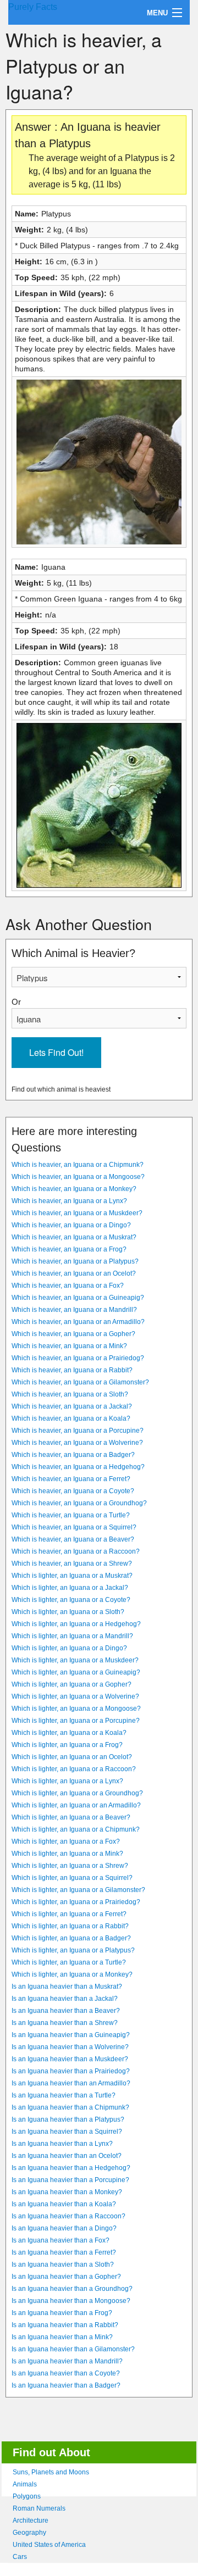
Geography (29, 2533)
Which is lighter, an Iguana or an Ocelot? (72, 1757)
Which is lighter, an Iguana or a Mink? (67, 1854)
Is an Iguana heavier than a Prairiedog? (71, 2071)
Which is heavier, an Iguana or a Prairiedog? (78, 1358)
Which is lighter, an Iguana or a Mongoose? (76, 1709)
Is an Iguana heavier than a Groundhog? (72, 2289)
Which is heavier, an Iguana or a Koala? (71, 1418)
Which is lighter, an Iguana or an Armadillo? (76, 1805)
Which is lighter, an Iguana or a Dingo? (69, 1648)
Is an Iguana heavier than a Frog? (62, 2313)
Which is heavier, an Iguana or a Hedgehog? (78, 1467)
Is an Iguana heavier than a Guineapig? (71, 2035)
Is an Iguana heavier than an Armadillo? (71, 2083)
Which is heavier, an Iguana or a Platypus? (75, 1261)
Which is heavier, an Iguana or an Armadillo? (78, 1322)
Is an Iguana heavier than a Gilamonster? (73, 2349)
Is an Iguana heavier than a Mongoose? (71, 2301)
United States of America (49, 2545)
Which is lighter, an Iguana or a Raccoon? (74, 1769)
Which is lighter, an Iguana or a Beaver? (71, 1817)
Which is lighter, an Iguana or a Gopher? (71, 1684)
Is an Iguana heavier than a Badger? (66, 2385)
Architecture (31, 2521)
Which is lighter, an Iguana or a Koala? (69, 1733)
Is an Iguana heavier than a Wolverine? (70, 2047)
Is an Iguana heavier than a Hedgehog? (71, 2168)
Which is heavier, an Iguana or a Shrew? (72, 1564)
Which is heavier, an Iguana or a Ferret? (71, 1479)
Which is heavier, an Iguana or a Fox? (68, 1286)
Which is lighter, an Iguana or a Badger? (71, 1938)
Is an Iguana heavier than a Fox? (61, 2240)
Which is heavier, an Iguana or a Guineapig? (78, 1298)
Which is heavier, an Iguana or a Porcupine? (78, 1431)
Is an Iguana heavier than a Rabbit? (65, 2325)
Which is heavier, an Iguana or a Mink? (69, 1346)
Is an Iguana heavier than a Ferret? (64, 2252)
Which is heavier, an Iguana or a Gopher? (73, 1334)
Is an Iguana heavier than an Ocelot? (67, 2156)
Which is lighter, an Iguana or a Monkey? (72, 1974)
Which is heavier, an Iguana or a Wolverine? (77, 1443)
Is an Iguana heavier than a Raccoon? (68, 2216)
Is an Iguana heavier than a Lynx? (62, 2144)
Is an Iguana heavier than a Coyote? (66, 2373)
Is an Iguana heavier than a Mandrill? (67, 2361)
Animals (25, 2484)
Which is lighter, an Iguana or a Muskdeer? (75, 1660)
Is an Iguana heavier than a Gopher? (66, 2277)
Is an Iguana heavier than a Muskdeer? (70, 2059)
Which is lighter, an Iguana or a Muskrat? (72, 1576)
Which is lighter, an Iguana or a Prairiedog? (76, 1902)
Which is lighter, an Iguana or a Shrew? (70, 1866)
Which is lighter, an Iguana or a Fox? (66, 1841)
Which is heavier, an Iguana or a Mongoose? (78, 1177)
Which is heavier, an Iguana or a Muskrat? (74, 1237)
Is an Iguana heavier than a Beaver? (66, 2011)
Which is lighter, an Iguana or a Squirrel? (72, 1878)
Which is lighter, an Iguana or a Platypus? (73, 1950)
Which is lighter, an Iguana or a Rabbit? (70, 1926)
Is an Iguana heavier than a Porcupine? (70, 2180)
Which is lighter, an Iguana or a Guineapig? (76, 1672)
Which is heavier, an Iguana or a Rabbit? (72, 1370)
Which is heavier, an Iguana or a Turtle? (71, 1515)
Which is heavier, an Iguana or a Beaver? (73, 1539)
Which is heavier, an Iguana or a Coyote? (73, 1491)
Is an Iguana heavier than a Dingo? (64, 2228)
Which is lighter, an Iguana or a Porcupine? (76, 1721)
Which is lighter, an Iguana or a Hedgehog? (76, 1624)
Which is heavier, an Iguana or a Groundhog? (79, 1503)
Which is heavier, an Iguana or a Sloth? (70, 1394)
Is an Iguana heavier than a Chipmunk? (70, 2107)
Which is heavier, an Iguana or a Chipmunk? (78, 1165)
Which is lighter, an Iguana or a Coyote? (71, 1600)
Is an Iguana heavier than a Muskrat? (67, 1987)
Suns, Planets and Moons (51, 2472)
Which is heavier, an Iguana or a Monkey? (74, 1189)
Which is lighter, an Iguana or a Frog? (67, 1745)
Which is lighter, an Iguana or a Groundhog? (77, 1793)
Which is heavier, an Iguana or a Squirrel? (74, 1527)
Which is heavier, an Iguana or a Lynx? (69, 1201)
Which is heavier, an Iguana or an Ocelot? (74, 1273)
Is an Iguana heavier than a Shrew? (65, 2023)
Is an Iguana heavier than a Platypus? (68, 2119)
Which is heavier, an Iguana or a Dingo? (71, 1225)
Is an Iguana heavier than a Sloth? (63, 2265)
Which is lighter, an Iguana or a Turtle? (69, 1962)
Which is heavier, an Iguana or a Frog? (69, 1249)
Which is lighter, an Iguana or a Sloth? (68, 1612)
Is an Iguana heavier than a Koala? (64, 2204)
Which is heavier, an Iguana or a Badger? (73, 1455)
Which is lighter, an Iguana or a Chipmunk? (76, 1829)
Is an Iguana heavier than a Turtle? (64, 2095)
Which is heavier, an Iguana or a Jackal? (72, 1406)
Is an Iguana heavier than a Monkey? (67, 2192)
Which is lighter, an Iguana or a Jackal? (70, 1588)
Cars (20, 2557)
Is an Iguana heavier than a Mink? (62, 2337)
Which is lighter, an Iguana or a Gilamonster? (78, 1890)
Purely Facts (33, 7)
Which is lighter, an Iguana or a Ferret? (69, 1914)
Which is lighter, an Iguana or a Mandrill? (72, 1636)
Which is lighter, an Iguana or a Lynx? (67, 1781)
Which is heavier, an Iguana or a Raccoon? (76, 1551)
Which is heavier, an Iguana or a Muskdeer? (77, 1213)
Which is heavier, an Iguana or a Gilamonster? (80, 1382)
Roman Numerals (39, 2508)
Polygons (27, 2496)
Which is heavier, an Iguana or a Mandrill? (74, 1310)
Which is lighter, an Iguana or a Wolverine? (75, 1696)
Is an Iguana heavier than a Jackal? (65, 1999)
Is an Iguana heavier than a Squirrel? (67, 2132)
